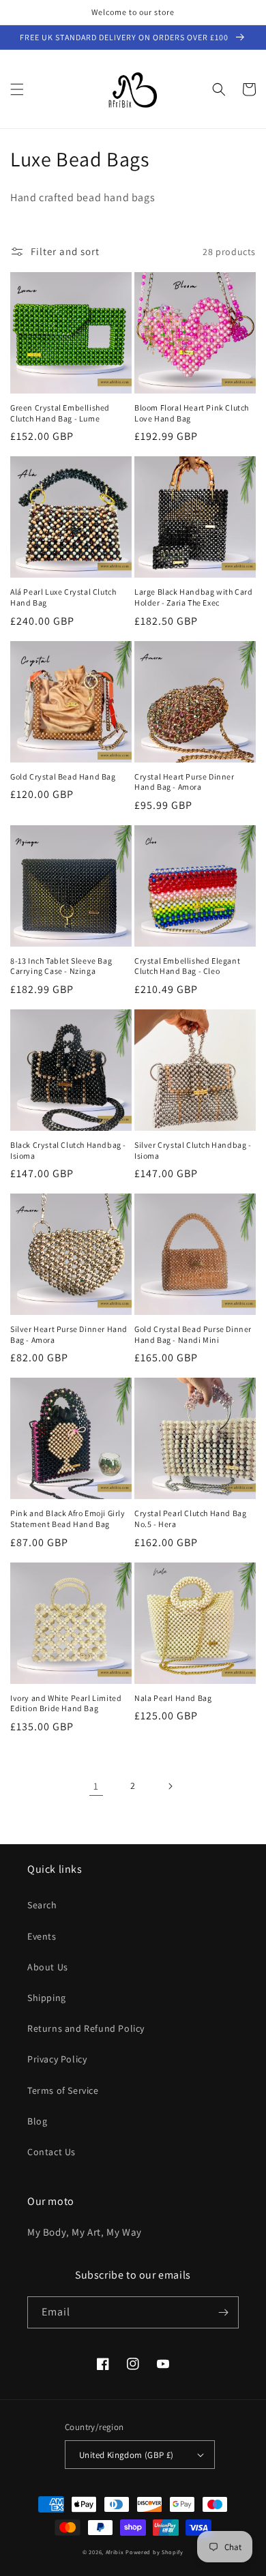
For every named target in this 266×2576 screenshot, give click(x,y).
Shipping (47, 1998)
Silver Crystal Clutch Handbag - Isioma (193, 1150)
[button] (17, 89)
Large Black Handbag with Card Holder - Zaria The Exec (193, 597)
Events (42, 1936)
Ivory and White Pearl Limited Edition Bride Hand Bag (66, 1703)
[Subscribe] (223, 2312)
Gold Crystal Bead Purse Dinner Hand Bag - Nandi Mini (193, 1334)
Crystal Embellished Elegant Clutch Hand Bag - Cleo (187, 966)
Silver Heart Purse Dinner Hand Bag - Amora (69, 1334)
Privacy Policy (57, 2059)
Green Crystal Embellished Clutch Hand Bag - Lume (60, 413)
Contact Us (51, 2152)
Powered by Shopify (154, 2552)
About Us (48, 1967)
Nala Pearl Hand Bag (173, 1698)
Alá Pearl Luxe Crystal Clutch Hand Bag (63, 597)
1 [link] (96, 1786)
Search (42, 1905)
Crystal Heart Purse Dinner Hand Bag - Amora (184, 782)
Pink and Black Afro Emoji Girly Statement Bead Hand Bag (68, 1519)
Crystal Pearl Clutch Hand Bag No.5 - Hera (190, 1519)
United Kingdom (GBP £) (127, 2455)
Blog (37, 2121)
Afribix (115, 2552)
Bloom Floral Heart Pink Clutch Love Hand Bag (192, 413)
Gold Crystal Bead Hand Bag (63, 776)
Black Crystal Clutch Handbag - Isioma (68, 1150)
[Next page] (170, 1786)
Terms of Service (63, 2090)
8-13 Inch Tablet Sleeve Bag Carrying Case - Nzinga (61, 966)
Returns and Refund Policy (86, 2028)
